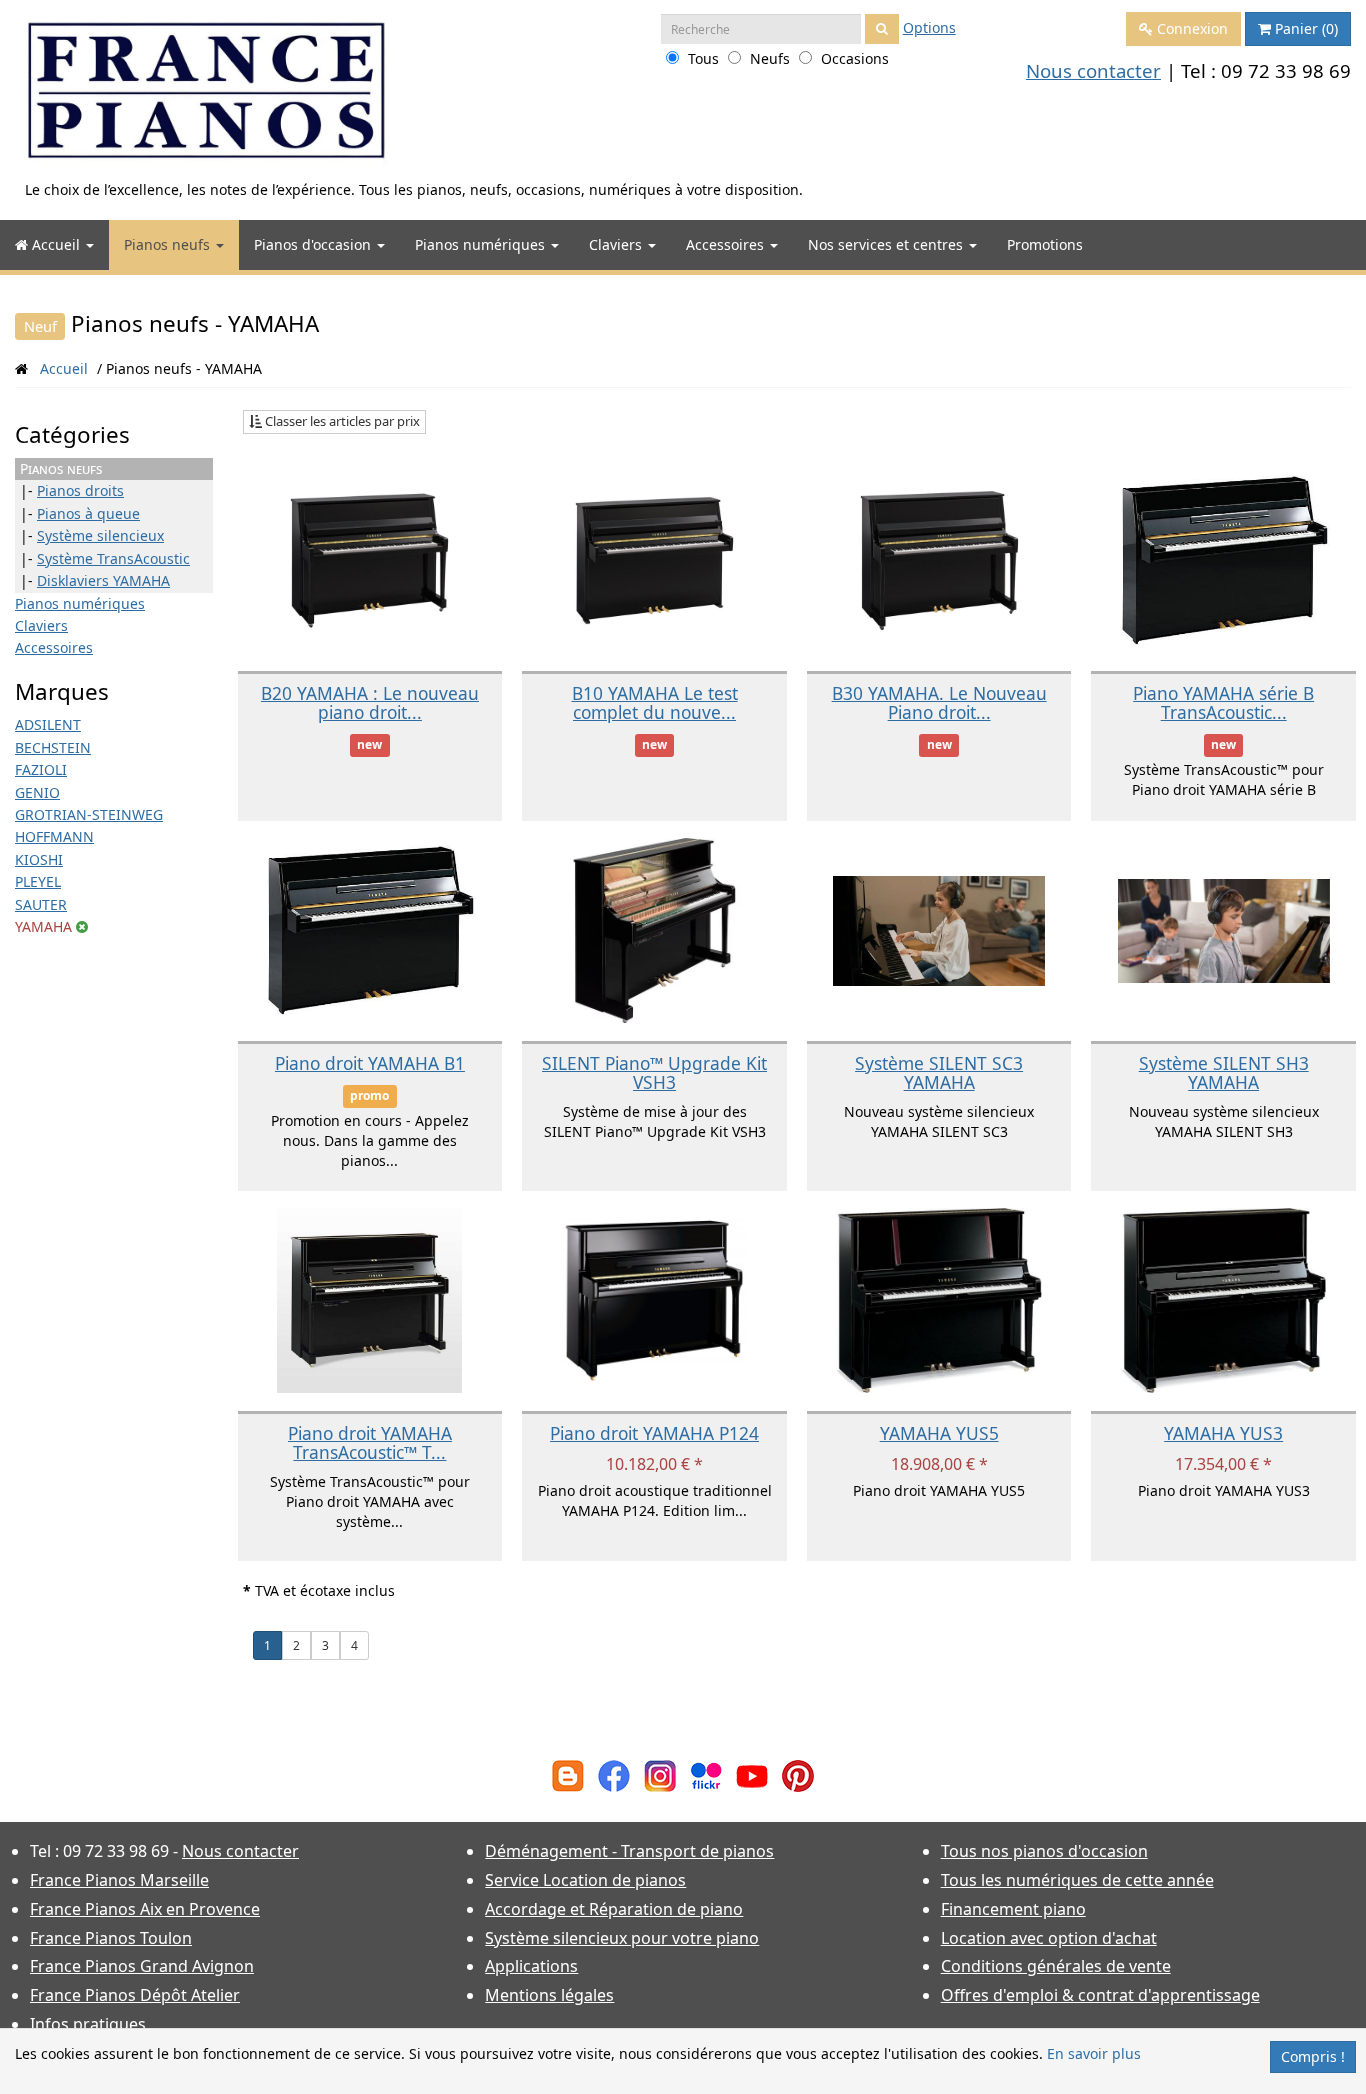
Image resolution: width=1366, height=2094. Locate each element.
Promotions (1045, 244)
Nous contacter (1093, 70)
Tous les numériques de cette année (1077, 1880)
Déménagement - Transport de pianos (629, 1851)
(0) (1306, 28)
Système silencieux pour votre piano (622, 1938)
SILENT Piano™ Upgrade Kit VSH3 (654, 1072)
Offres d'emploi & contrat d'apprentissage (1100, 1995)
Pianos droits (80, 490)
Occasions (855, 58)
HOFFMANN (54, 836)
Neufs (770, 58)
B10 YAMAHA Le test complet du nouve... (655, 702)
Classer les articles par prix (341, 421)
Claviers (617, 244)
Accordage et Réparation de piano (614, 1909)
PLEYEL (38, 881)
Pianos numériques (482, 244)
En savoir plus (1094, 2053)
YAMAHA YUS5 (939, 1433)
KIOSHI (39, 859)
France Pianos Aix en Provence (145, 1909)
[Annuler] (82, 926)
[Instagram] (660, 1774)
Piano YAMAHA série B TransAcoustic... (1223, 702)
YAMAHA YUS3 (1223, 1433)
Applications (531, 1966)
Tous (703, 58)
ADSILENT (48, 724)
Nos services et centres (887, 244)
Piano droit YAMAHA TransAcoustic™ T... (370, 1442)
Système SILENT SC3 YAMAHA (939, 1072)
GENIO (37, 792)
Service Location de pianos (585, 1880)
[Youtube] (752, 1774)
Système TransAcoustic (113, 558)
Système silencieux (100, 535)
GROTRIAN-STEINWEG (89, 814)
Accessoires (727, 244)
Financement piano (1013, 1909)
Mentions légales (549, 1995)
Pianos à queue (88, 513)
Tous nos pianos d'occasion (1044, 1851)
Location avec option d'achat (1049, 1938)
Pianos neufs (169, 244)
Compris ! (1313, 2056)
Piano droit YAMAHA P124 (654, 1433)
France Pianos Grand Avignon (142, 1966)
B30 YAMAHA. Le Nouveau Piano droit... (939, 702)
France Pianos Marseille (119, 1880)
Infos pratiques (88, 2024)
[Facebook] (614, 1774)
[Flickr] (706, 1774)
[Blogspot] (568, 1774)
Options (929, 27)
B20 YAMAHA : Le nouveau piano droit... (370, 702)
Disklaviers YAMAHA (103, 580)
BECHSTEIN (53, 747)
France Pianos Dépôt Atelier (135, 1995)
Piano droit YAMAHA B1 (370, 1063)
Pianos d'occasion (314, 244)
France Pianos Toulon (111, 1938)
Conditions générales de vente (1056, 1966)
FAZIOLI (41, 769)
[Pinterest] (798, 1774)
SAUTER (41, 904)
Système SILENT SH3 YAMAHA (1224, 1072)
